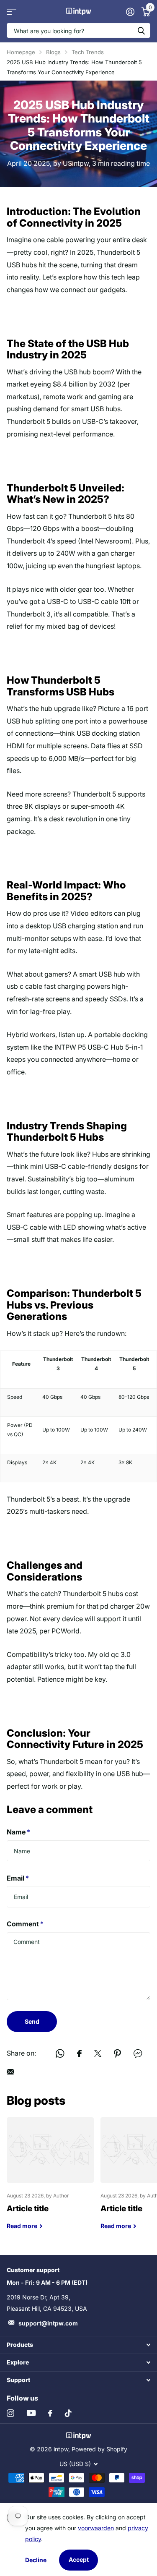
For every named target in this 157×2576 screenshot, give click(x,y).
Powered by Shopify (99, 2449)
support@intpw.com (48, 2323)
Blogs (53, 52)
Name (18, 1832)
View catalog (12, 12)
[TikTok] (68, 2413)
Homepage (21, 52)
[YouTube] (31, 2413)
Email (18, 1878)
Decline (36, 2560)
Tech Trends (88, 52)
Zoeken (141, 30)
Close (78, 2345)
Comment (25, 1924)
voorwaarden (96, 2528)
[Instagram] (10, 2413)
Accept (79, 2559)
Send (32, 2021)
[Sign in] (130, 12)
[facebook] (50, 2413)
